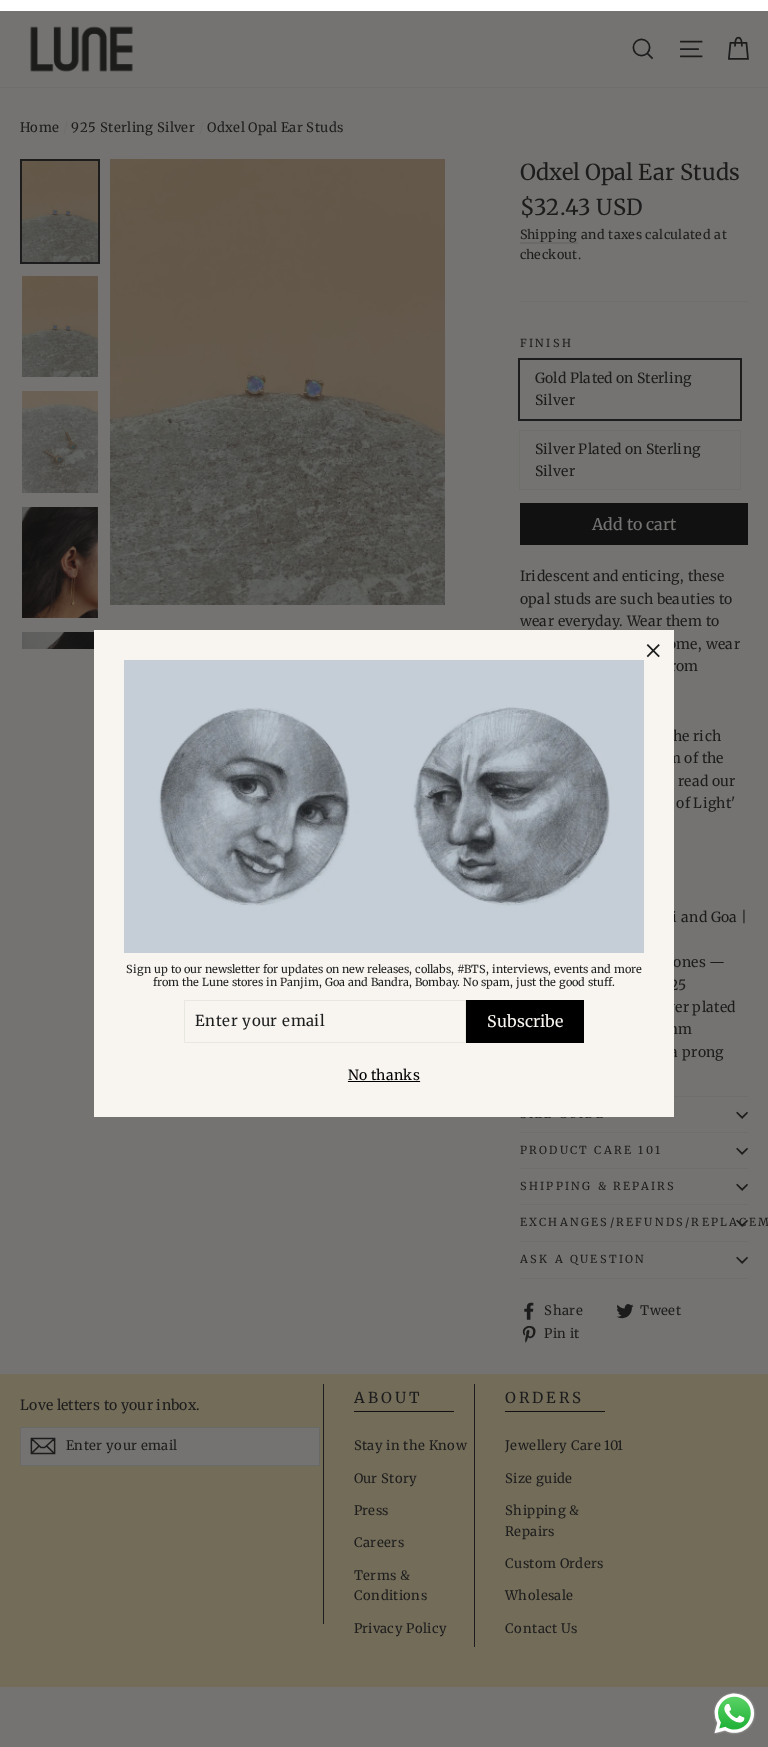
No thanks (384, 1075)
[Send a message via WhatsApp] (734, 1713)
